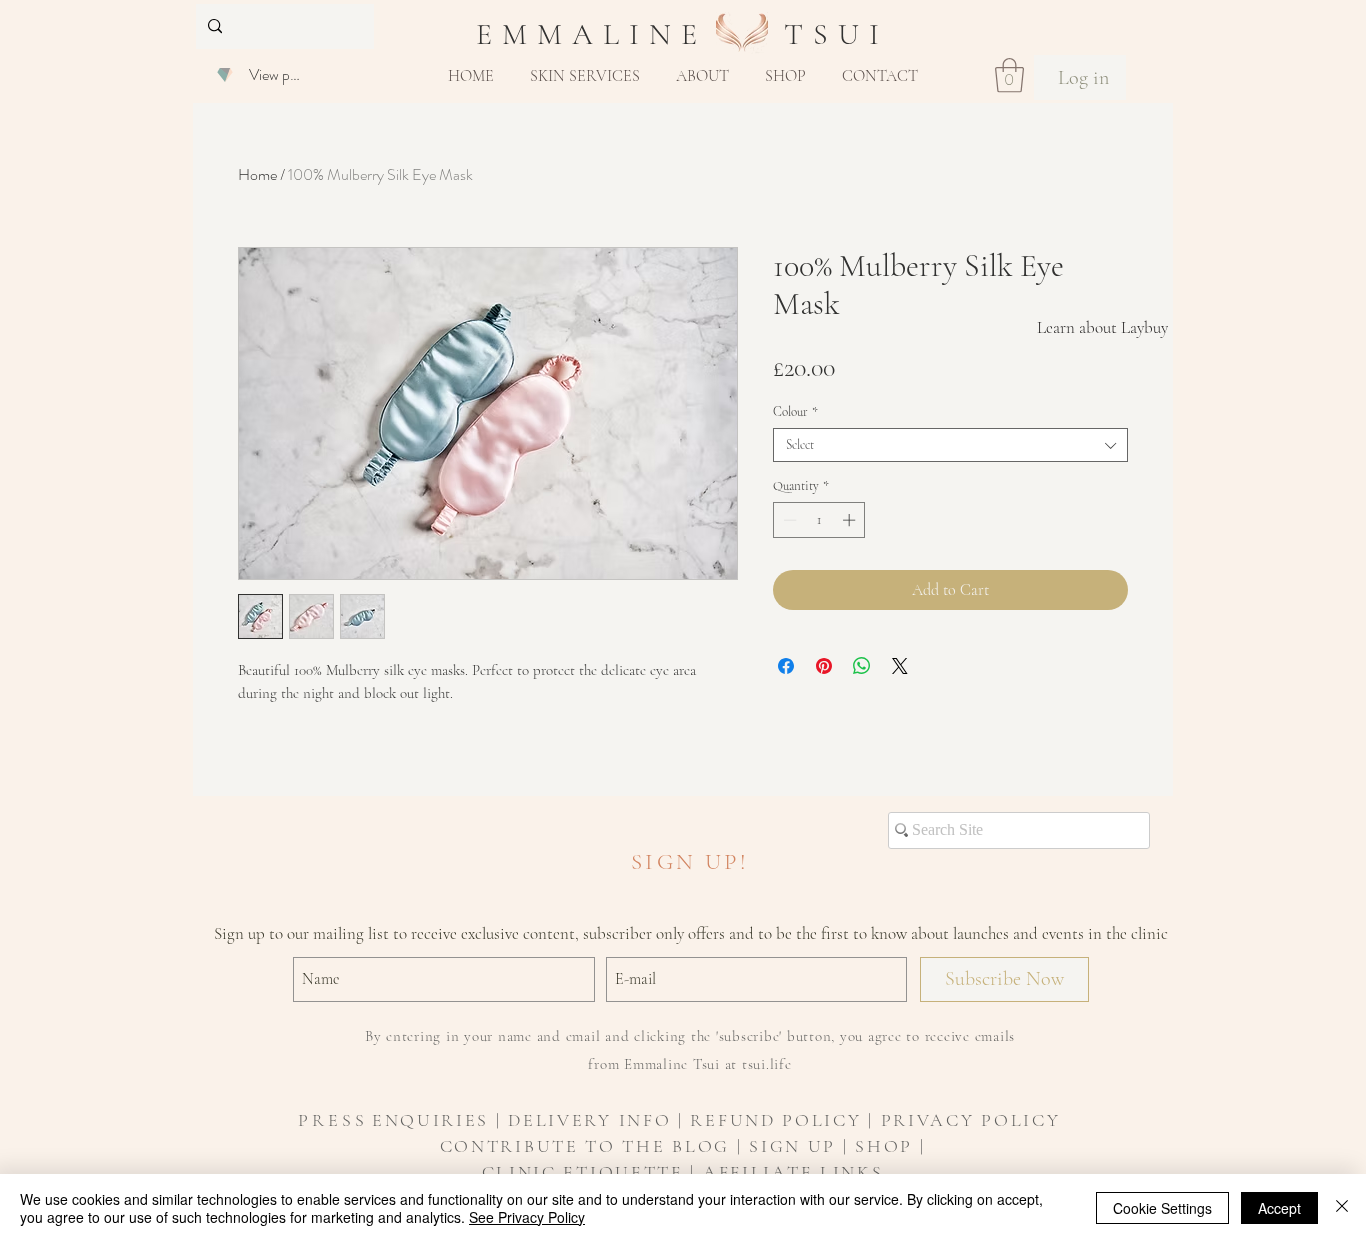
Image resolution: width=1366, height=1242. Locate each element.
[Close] (1342, 1208)
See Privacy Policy (527, 1217)
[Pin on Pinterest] (824, 666)
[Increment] (851, 520)
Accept (1279, 1208)
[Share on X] (900, 666)
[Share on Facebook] (786, 666)
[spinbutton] (819, 520)
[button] (585, 76)
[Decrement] (788, 520)
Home (257, 174)
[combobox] (950, 445)
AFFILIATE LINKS (793, 1172)
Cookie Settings (1162, 1208)
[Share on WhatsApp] (862, 666)
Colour (795, 412)
